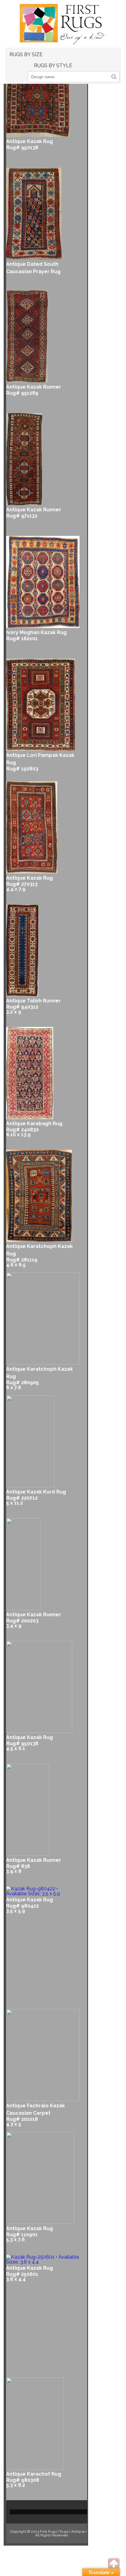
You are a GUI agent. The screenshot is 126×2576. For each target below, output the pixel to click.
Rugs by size (26, 54)
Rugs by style (53, 66)
